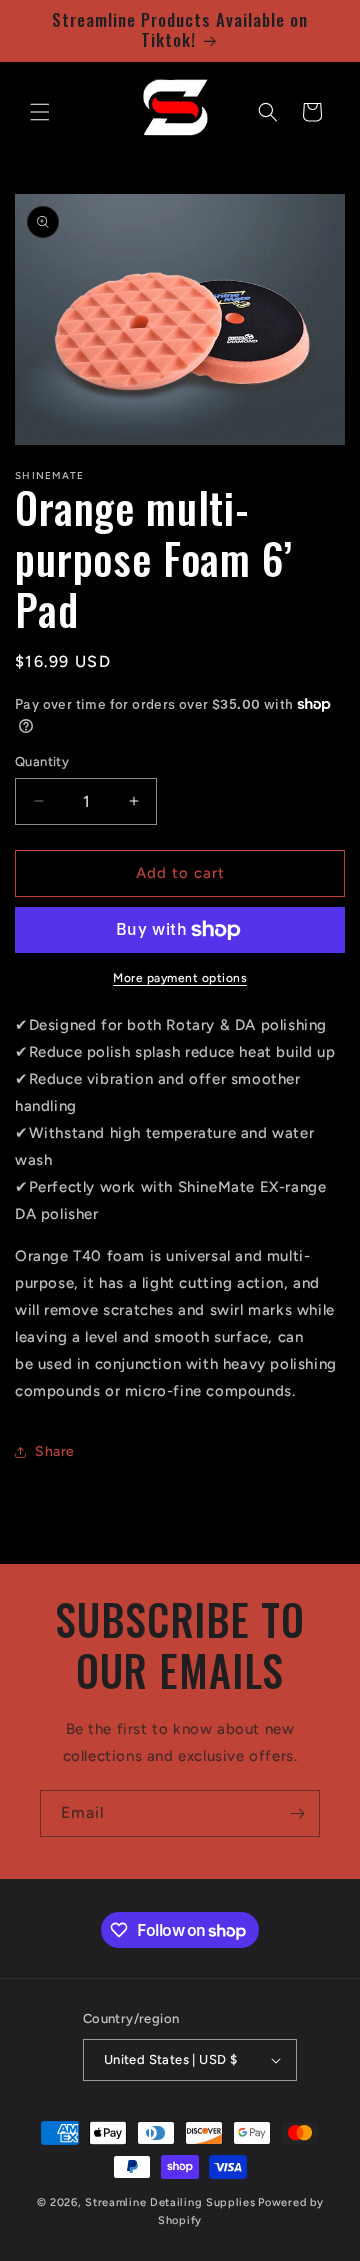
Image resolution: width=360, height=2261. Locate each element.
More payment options (180, 978)
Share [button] (55, 1451)
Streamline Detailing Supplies (170, 2202)
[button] (40, 112)
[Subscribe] (297, 1813)
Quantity (42, 761)
